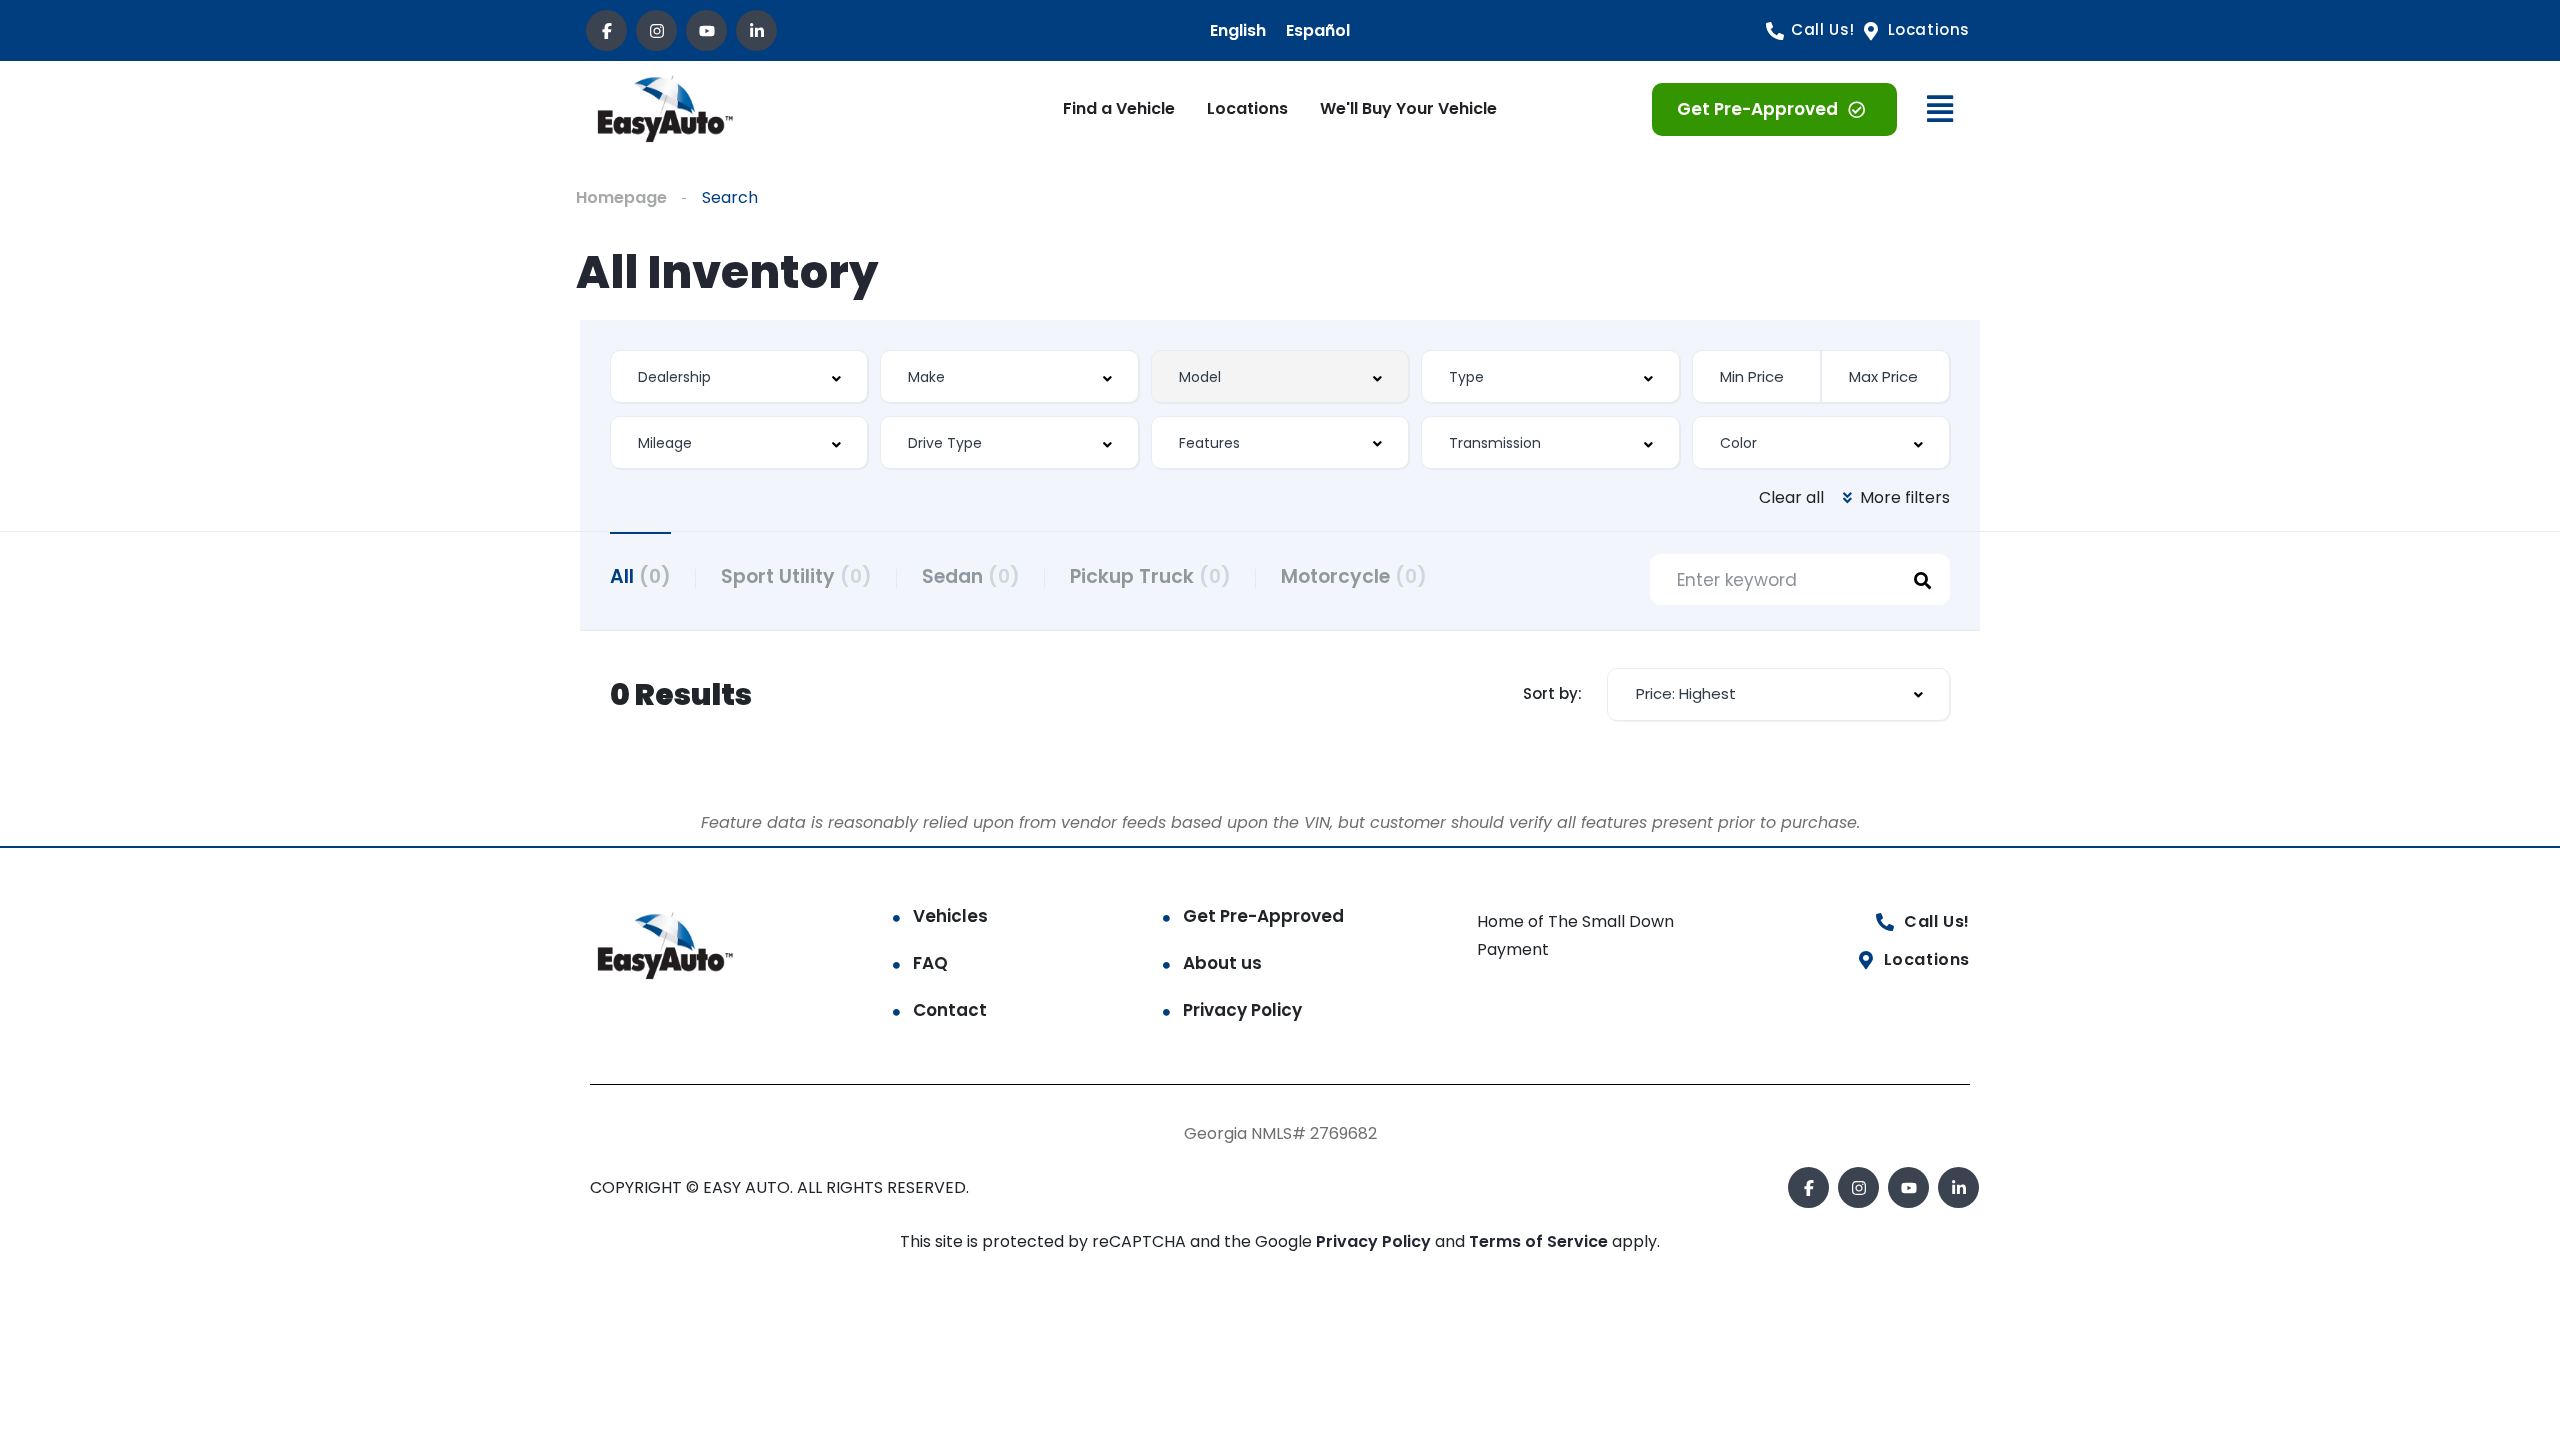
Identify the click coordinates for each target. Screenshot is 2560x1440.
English (1238, 30)
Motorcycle (1354, 576)
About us (1222, 963)
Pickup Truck (1150, 576)
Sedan (971, 576)
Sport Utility (796, 576)
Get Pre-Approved (1263, 916)
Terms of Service (1540, 1241)
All (640, 576)
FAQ (930, 963)
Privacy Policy (1242, 1010)
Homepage (621, 197)
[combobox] (739, 376)
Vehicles (950, 916)
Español (1318, 30)
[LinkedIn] (756, 30)
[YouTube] (706, 30)
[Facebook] (606, 30)
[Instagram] (656, 30)
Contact (950, 1010)
